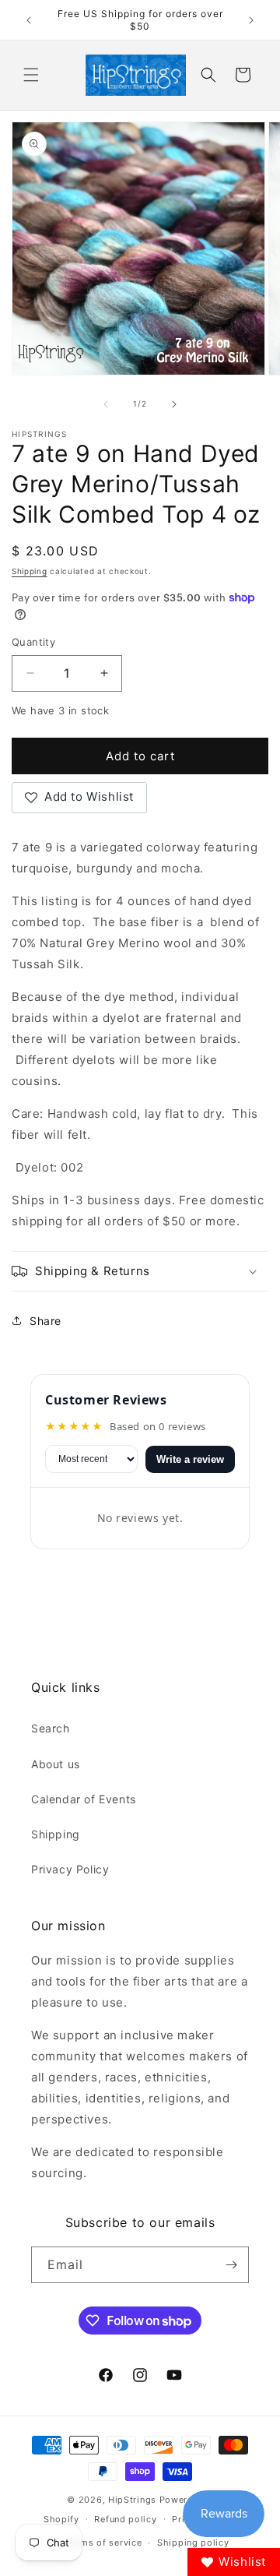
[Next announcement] (251, 20)
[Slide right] (174, 404)
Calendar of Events (84, 1799)
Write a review (190, 1459)
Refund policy (125, 2519)
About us (56, 1764)
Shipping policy (193, 2543)
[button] (31, 75)
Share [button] (45, 1321)
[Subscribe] (231, 2265)
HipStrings (132, 2500)
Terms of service (104, 2543)
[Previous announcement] (29, 20)
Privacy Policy (70, 1869)
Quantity (33, 642)
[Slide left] (106, 404)
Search (51, 1728)
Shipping (30, 571)
